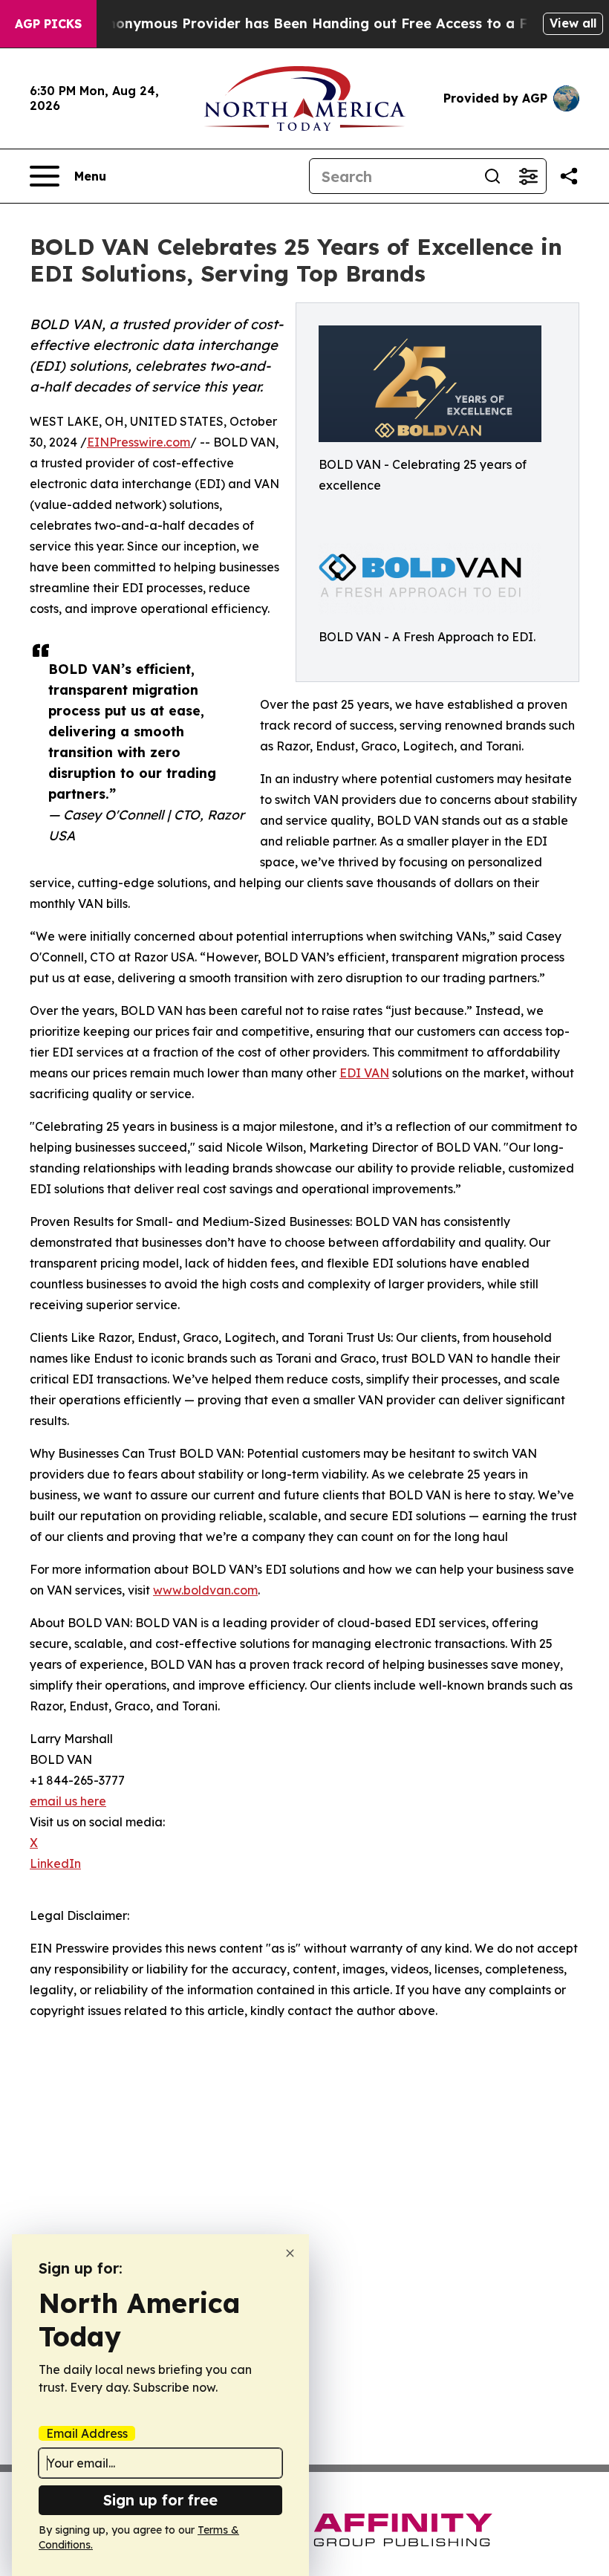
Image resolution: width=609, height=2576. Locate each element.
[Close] (290, 2253)
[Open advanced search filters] (528, 176)
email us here (68, 1801)
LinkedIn (55, 1863)
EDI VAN (364, 1073)
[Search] (492, 176)
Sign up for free (160, 2500)
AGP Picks (48, 24)
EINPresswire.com (139, 442)
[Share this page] (569, 176)
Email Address (87, 2433)
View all (573, 23)
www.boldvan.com (205, 1590)
